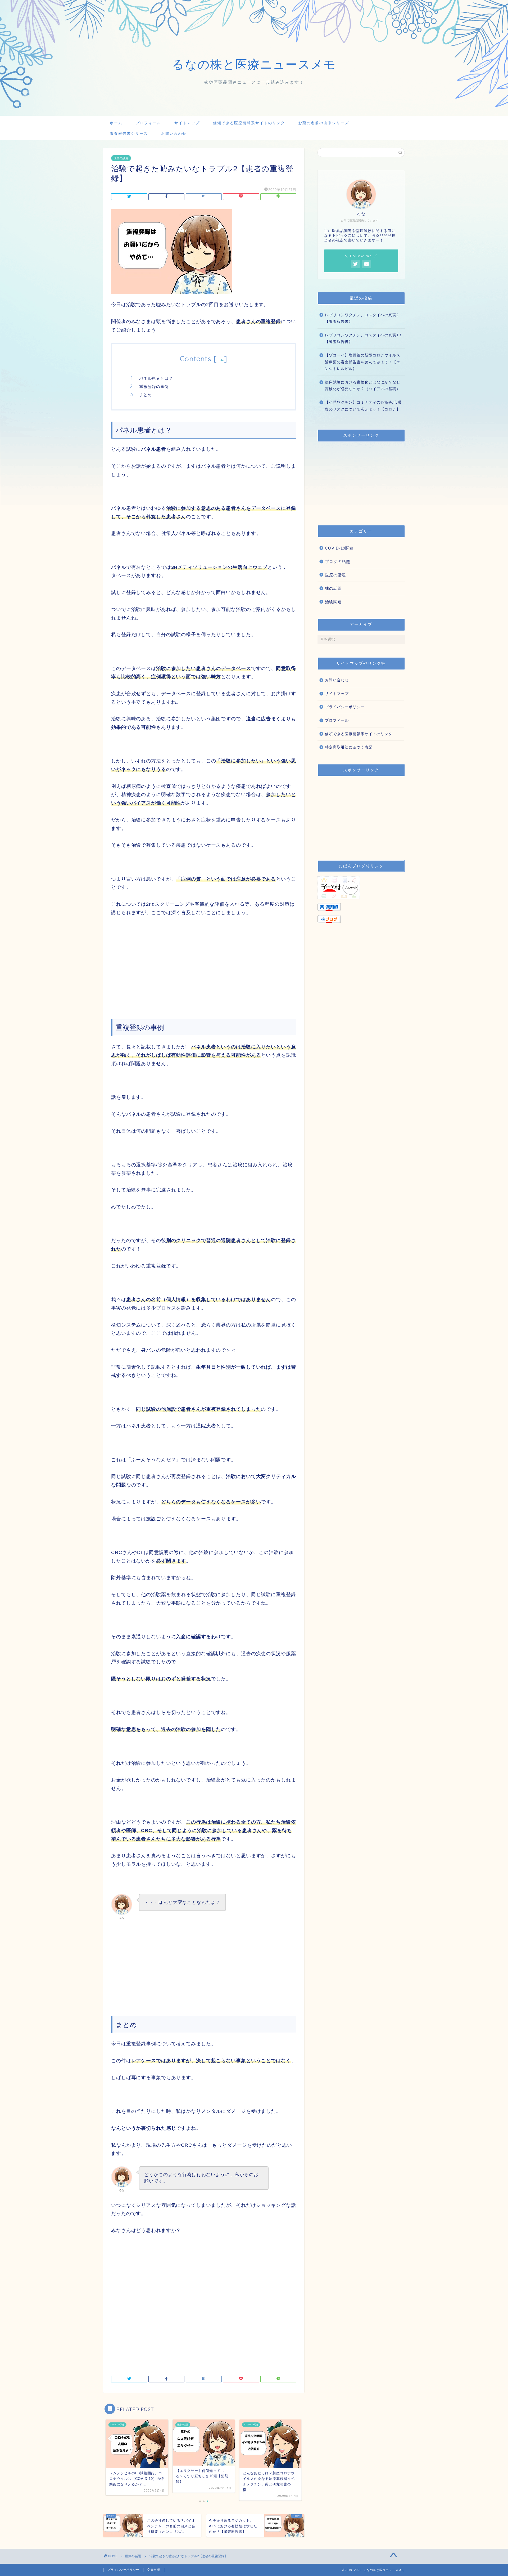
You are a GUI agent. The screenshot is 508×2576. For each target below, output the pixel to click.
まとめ (146, 395)
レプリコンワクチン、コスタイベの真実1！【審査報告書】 (364, 339)
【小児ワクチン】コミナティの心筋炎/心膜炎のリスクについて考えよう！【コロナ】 (363, 406)
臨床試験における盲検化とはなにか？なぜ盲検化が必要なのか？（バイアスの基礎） (363, 386)
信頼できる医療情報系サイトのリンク (249, 123)
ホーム (116, 123)
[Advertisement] (204, 962)
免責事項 (154, 2570)
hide (220, 360)
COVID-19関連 (339, 548)
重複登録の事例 (154, 387)
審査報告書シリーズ (129, 133)
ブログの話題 (338, 562)
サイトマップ (187, 123)
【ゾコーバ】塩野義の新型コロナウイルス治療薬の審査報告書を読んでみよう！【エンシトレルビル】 (363, 362)
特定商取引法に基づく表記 (349, 747)
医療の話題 (121, 158)
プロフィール (148, 123)
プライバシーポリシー (345, 707)
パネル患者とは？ (156, 378)
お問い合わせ (174, 133)
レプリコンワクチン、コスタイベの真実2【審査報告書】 (362, 318)
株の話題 (333, 588)
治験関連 (333, 602)
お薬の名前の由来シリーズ (324, 123)
